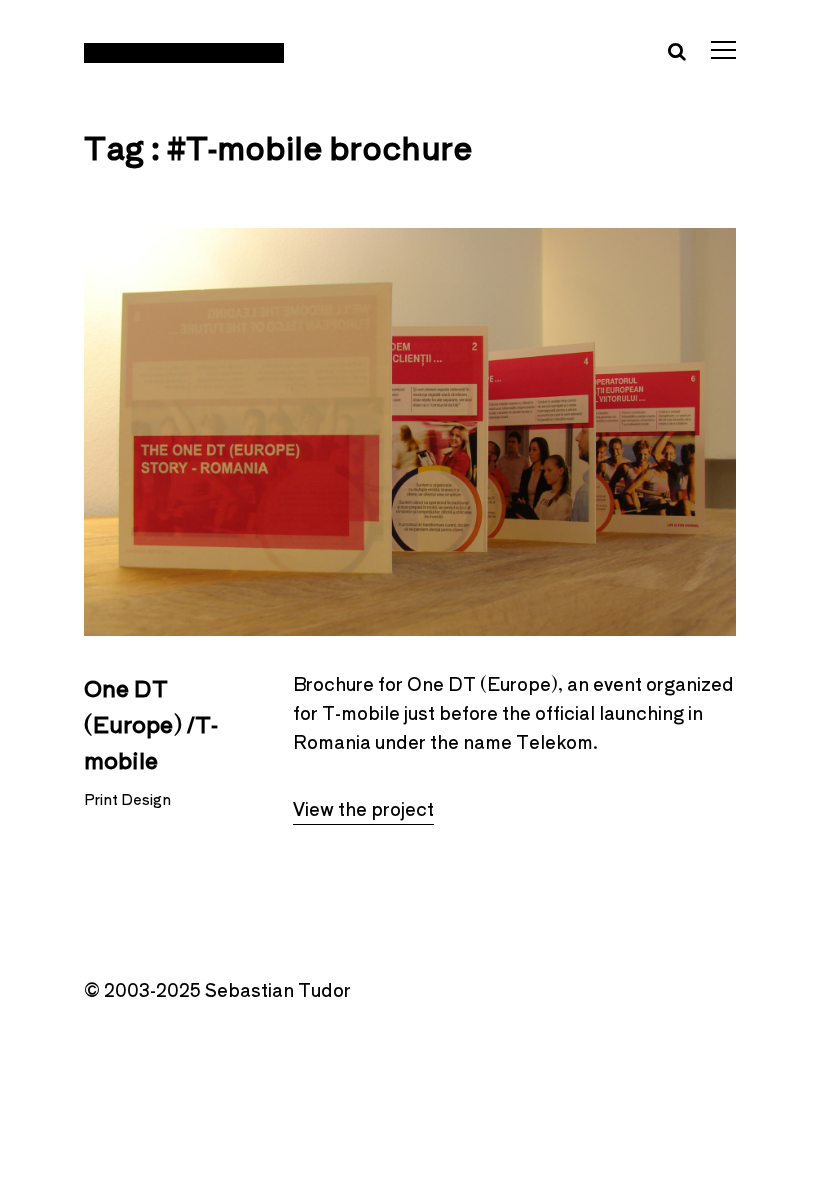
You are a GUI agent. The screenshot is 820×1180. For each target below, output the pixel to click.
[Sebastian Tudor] (184, 50)
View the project (363, 808)
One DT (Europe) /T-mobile (151, 723)
